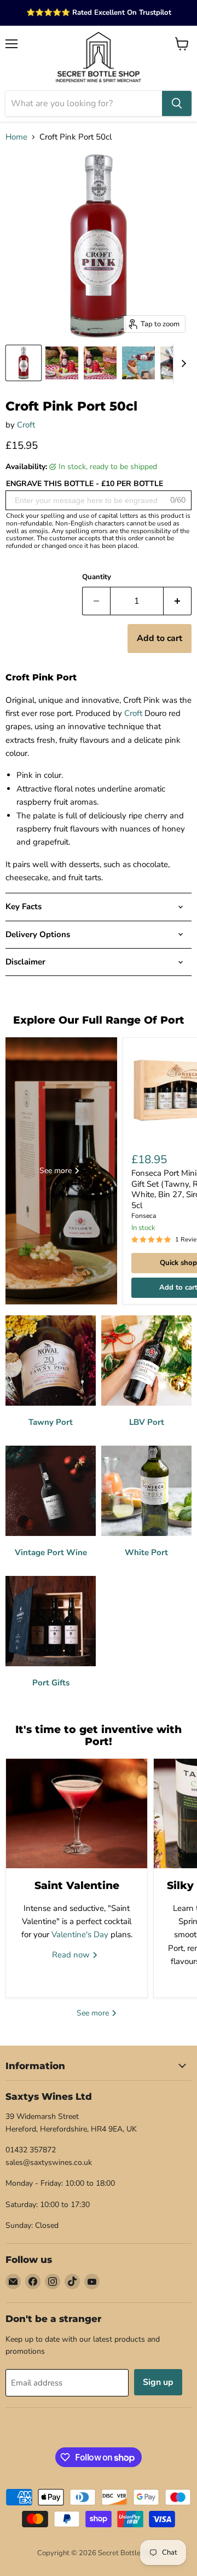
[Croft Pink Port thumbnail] (24, 363)
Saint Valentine (77, 1885)
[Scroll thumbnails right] (182, 363)
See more (94, 2013)
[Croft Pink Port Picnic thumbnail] (62, 363)
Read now (72, 1955)
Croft (26, 425)
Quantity (97, 577)
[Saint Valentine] (77, 1813)
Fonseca (144, 1216)
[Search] (177, 103)
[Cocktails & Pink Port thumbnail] (138, 363)
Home (16, 137)
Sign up (158, 2382)
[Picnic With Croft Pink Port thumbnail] (100, 363)
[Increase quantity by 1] (178, 601)
